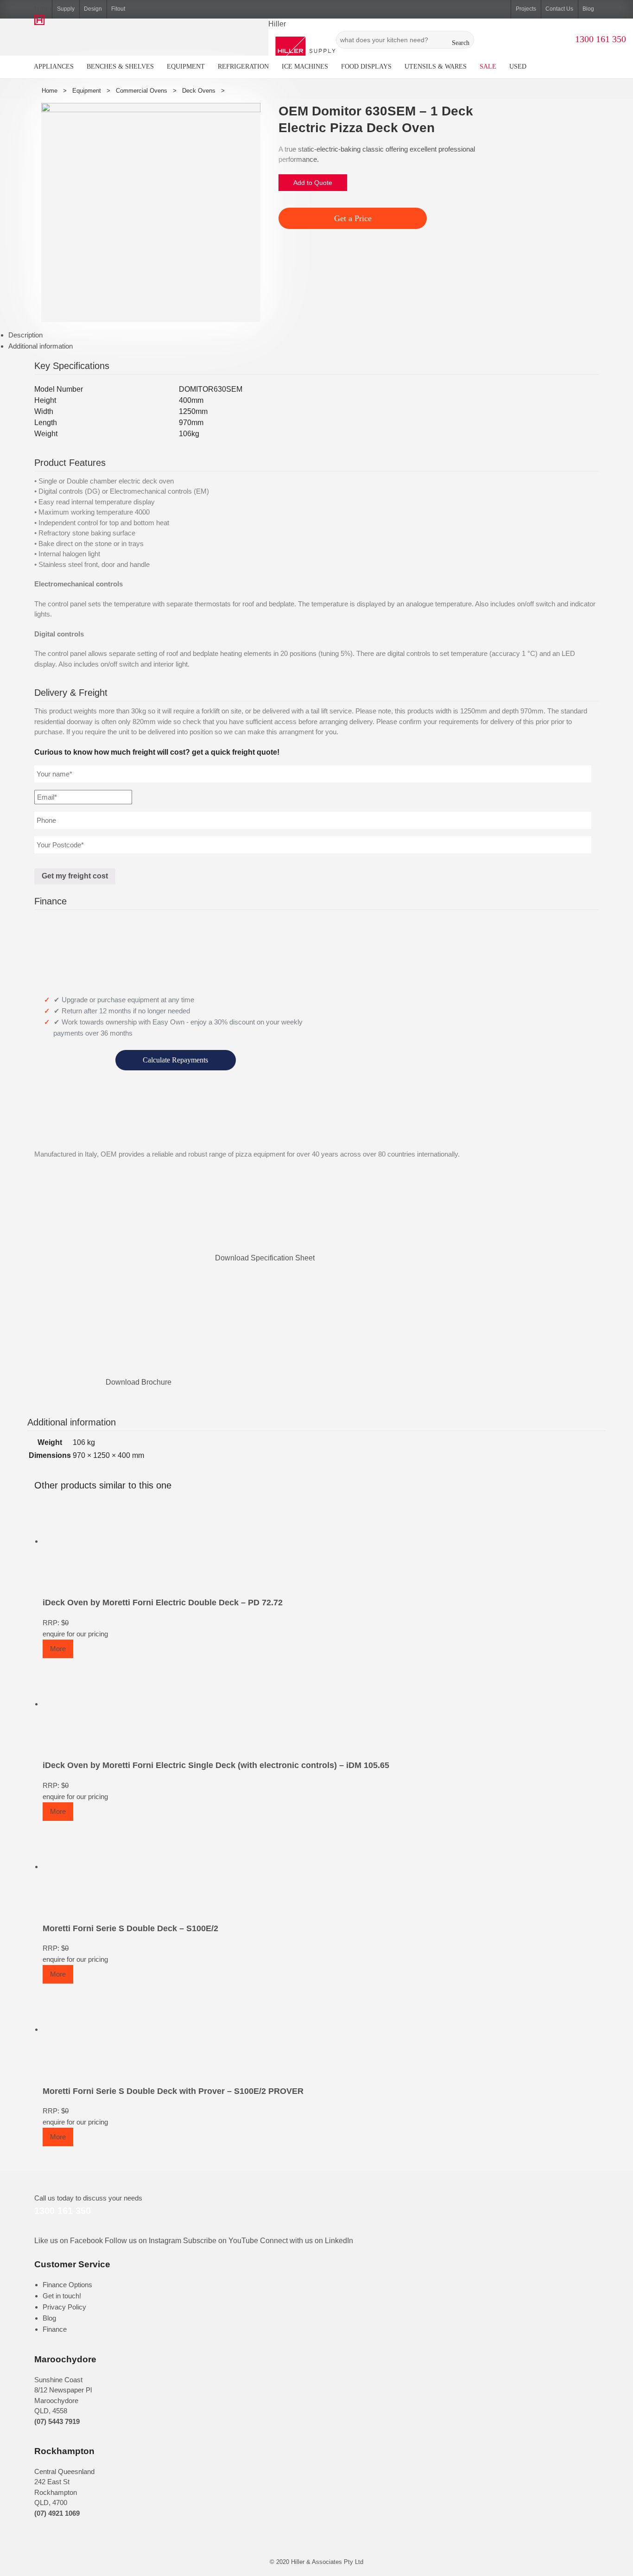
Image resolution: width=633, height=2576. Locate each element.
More (58, 1649)
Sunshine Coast (58, 2380)
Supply (66, 9)
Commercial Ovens (142, 91)
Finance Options (67, 2285)
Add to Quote (313, 183)
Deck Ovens (199, 91)
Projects (526, 9)
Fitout (118, 9)
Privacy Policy (64, 2307)
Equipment (87, 91)
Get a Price (353, 218)
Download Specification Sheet (265, 1258)
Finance (55, 2329)
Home (50, 91)
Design (93, 9)
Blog (588, 9)
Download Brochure (139, 1382)
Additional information (41, 346)
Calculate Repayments (175, 1060)
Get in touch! (62, 2296)
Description (25, 335)
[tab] (321, 335)
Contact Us (559, 9)
